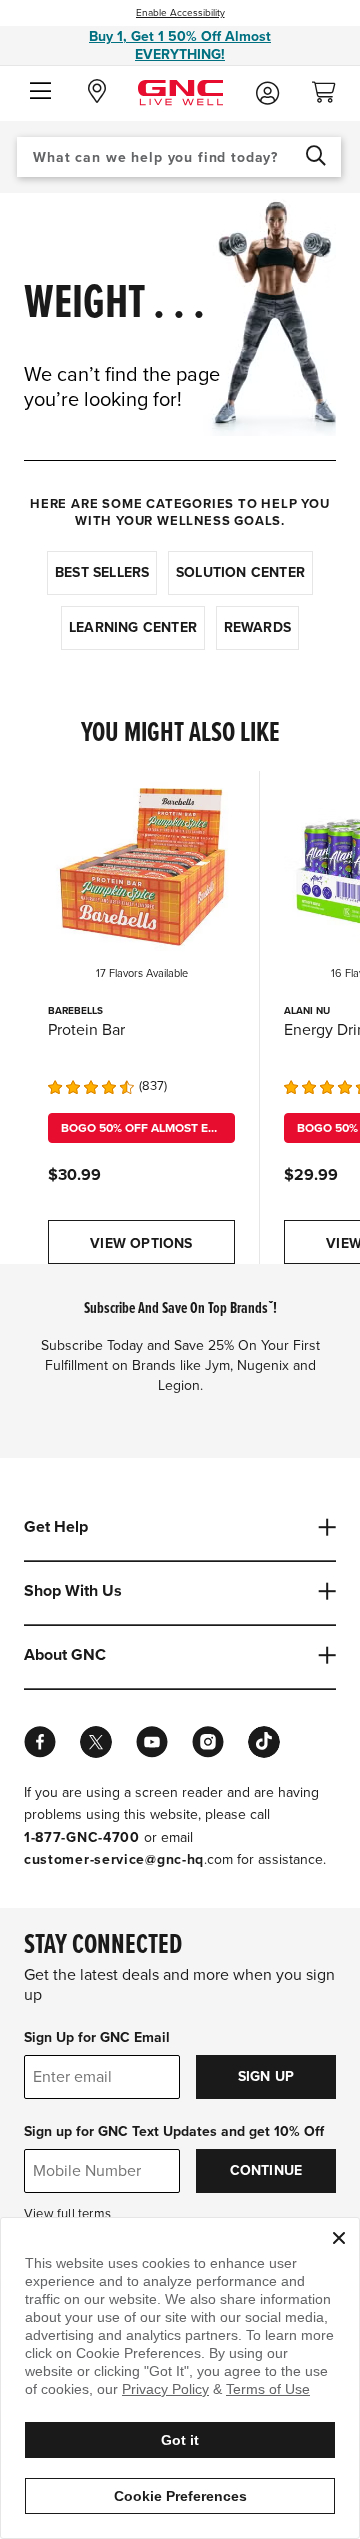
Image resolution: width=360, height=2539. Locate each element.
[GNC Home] (180, 91)
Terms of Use (268, 2389)
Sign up (266, 2076)
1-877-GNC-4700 (82, 1837)
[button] (40, 92)
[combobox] (179, 157)
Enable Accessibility (180, 13)
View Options (141, 1243)
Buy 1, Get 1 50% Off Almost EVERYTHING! (180, 45)
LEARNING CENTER (133, 627)
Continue (266, 2170)
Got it (180, 2440)
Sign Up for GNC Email (97, 2037)
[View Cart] (332, 86)
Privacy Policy (165, 2389)
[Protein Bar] (141, 864)
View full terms (67, 2214)
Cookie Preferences (180, 2496)
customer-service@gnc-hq (114, 1859)
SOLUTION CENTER (240, 572)
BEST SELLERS (102, 572)
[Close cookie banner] (339, 2238)
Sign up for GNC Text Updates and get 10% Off (174, 2131)
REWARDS (257, 627)
